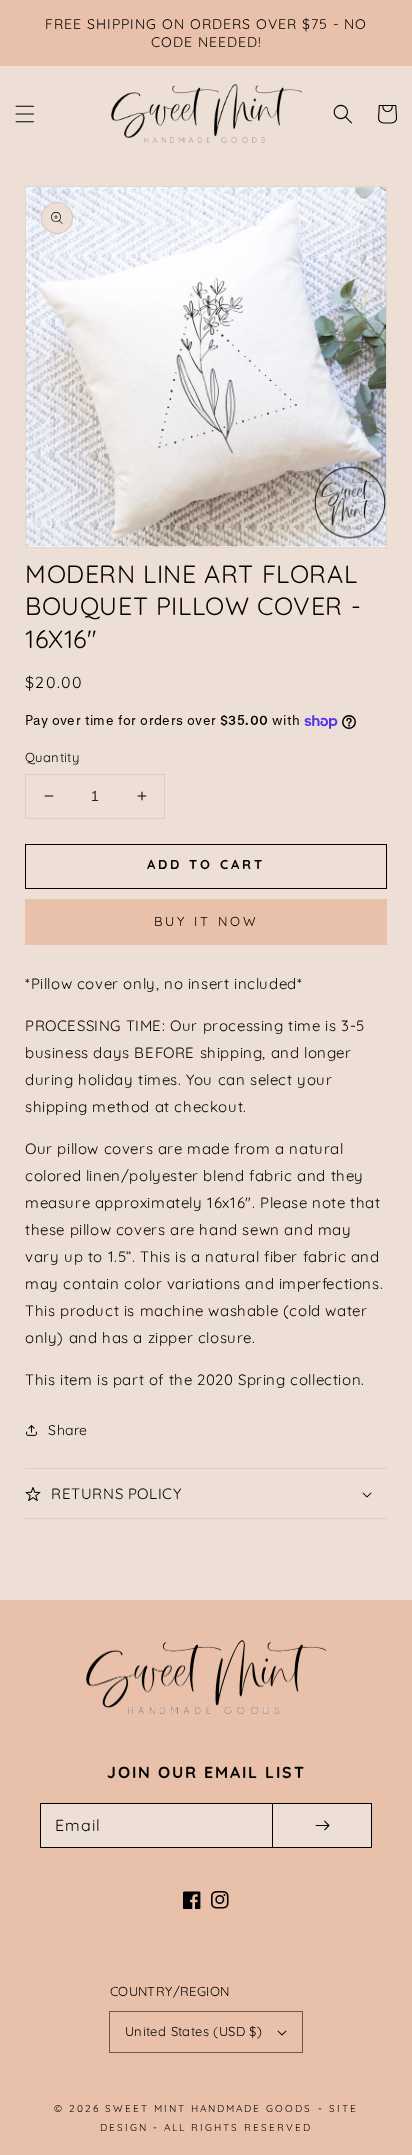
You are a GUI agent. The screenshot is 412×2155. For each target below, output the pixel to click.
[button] (25, 114)
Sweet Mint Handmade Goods (208, 2108)
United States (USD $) (193, 2031)
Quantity (52, 757)
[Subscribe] (322, 1825)
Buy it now (206, 921)
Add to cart (206, 864)
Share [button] (68, 1430)
